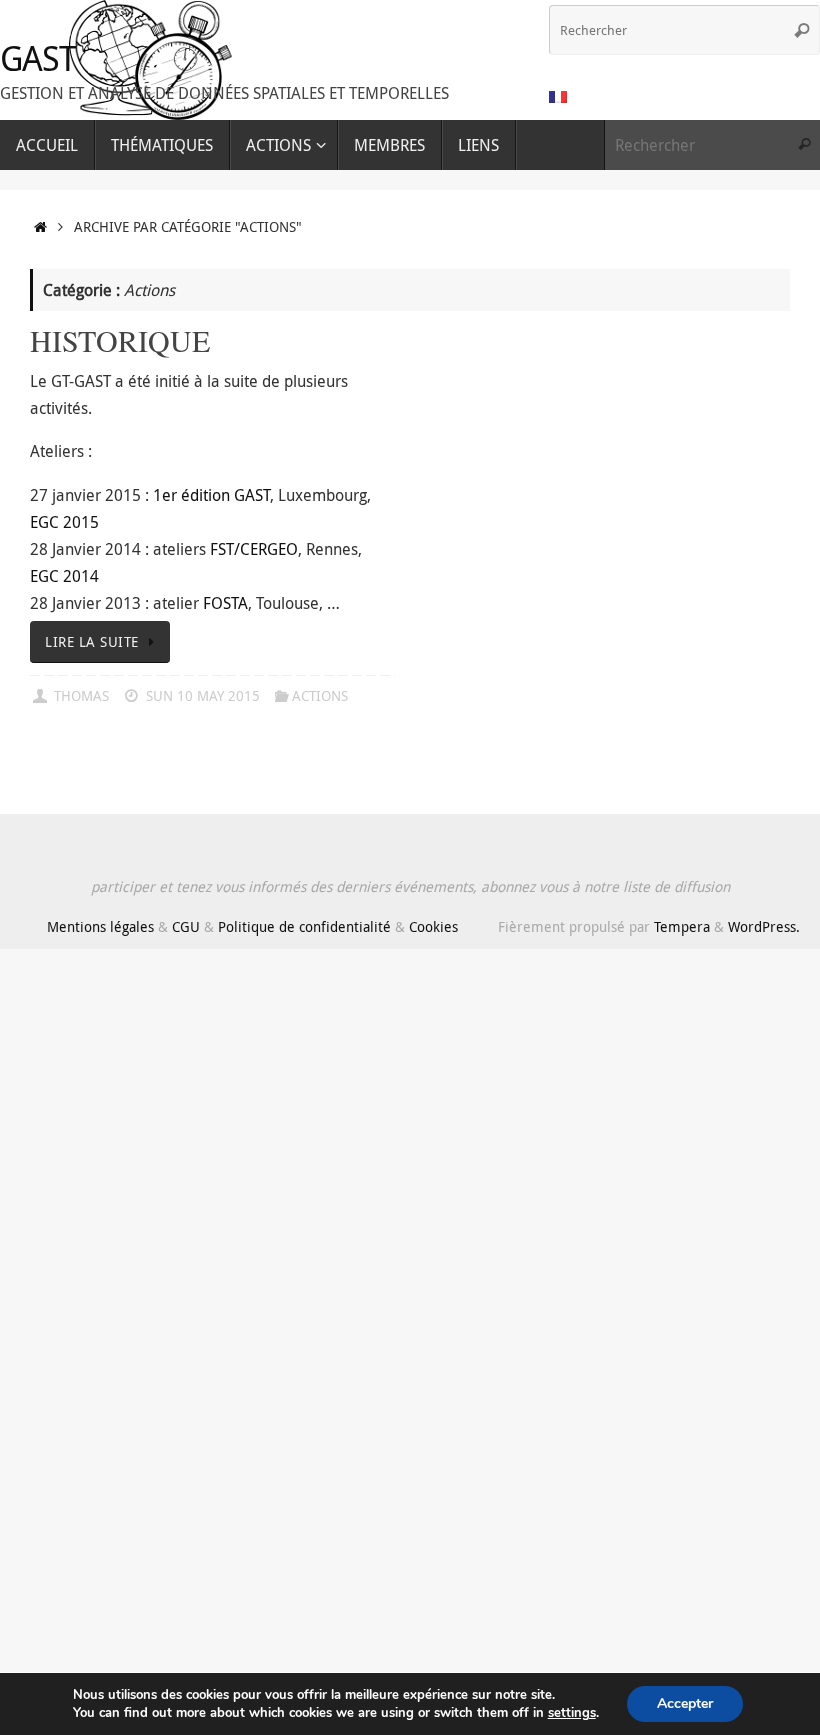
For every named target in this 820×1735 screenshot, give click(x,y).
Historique (120, 340)
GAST (38, 58)
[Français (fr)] (559, 97)
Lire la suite (92, 641)
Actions (320, 695)
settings (572, 1713)
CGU (186, 926)
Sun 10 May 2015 (203, 695)
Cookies (433, 926)
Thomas (81, 695)
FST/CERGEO (254, 549)
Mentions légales (100, 926)
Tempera (682, 926)
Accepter (685, 1703)
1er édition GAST (211, 495)
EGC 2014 (64, 576)
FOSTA (225, 603)
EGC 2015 (64, 522)
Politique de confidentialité (304, 926)
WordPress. (764, 926)
